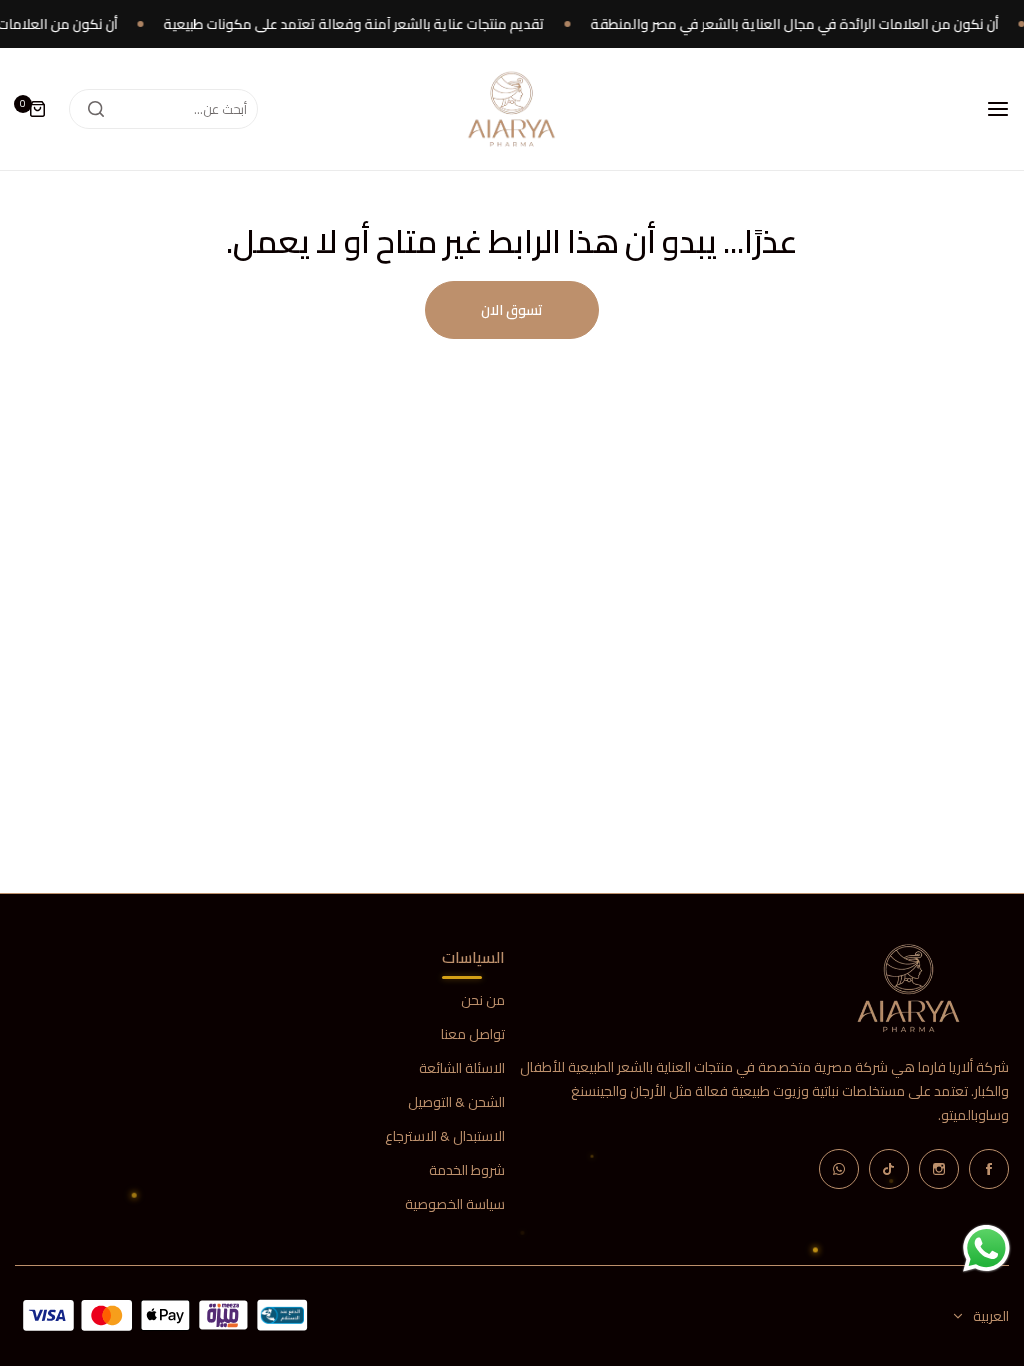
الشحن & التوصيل (456, 1102)
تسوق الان (512, 310)
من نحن (483, 1000)
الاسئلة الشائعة (462, 1068)
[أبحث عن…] (96, 109)
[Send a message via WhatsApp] (986, 1248)
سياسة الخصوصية (455, 1204)
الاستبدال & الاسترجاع (445, 1136)
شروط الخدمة (467, 1170)
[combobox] (163, 109)
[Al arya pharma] (512, 109)
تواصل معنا (473, 1034)
